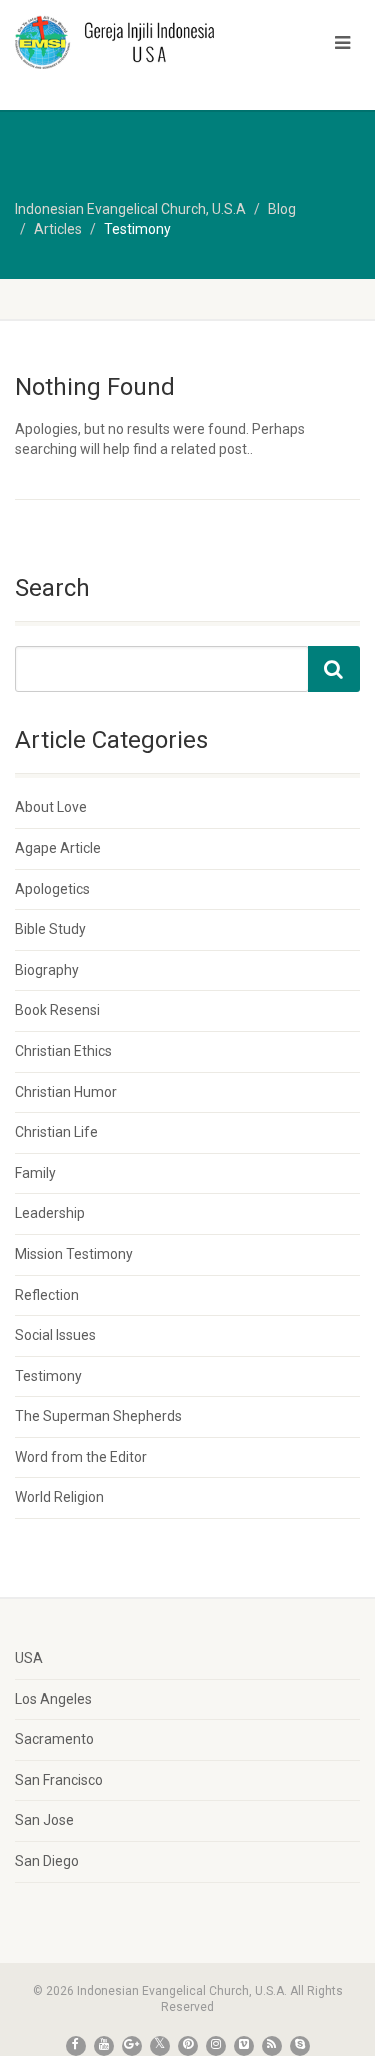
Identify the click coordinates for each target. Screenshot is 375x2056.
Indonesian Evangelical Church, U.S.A (130, 209)
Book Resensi (57, 1010)
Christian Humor (66, 1092)
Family (35, 1173)
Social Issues (55, 1335)
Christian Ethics (63, 1051)
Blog (282, 209)
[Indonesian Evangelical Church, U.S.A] (125, 42)
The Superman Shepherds (98, 1416)
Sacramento (54, 1739)
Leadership (50, 1213)
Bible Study (50, 929)
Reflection (47, 1295)
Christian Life (56, 1132)
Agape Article (58, 848)
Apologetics (52, 889)
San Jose (44, 1820)
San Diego (47, 1861)
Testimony (48, 1376)
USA (29, 1658)
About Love (51, 807)
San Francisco (59, 1780)
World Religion (59, 1497)
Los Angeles (53, 1699)
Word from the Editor (81, 1457)
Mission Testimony (74, 1254)
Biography (47, 970)
